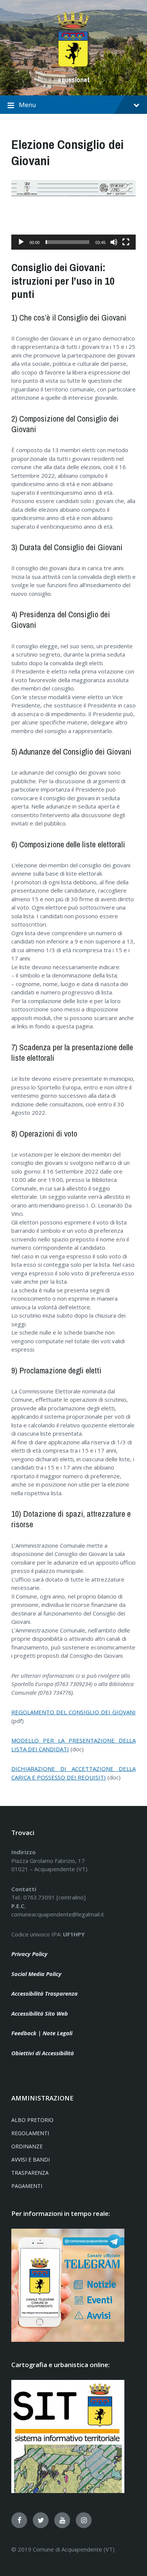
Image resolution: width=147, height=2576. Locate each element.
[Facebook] (19, 2520)
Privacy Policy (29, 1954)
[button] (73, 215)
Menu (28, 105)
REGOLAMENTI (30, 2133)
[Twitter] (41, 2520)
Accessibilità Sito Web (40, 2013)
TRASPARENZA (30, 2173)
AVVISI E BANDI (31, 2159)
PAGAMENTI (27, 2186)
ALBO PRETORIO (32, 2120)
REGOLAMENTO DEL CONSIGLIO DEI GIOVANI (73, 1712)
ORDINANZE (27, 2146)
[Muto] (114, 242)
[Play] (21, 242)
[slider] (67, 242)
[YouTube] (62, 2520)
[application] (73, 215)
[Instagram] (84, 2520)
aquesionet (74, 80)
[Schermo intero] (126, 242)
